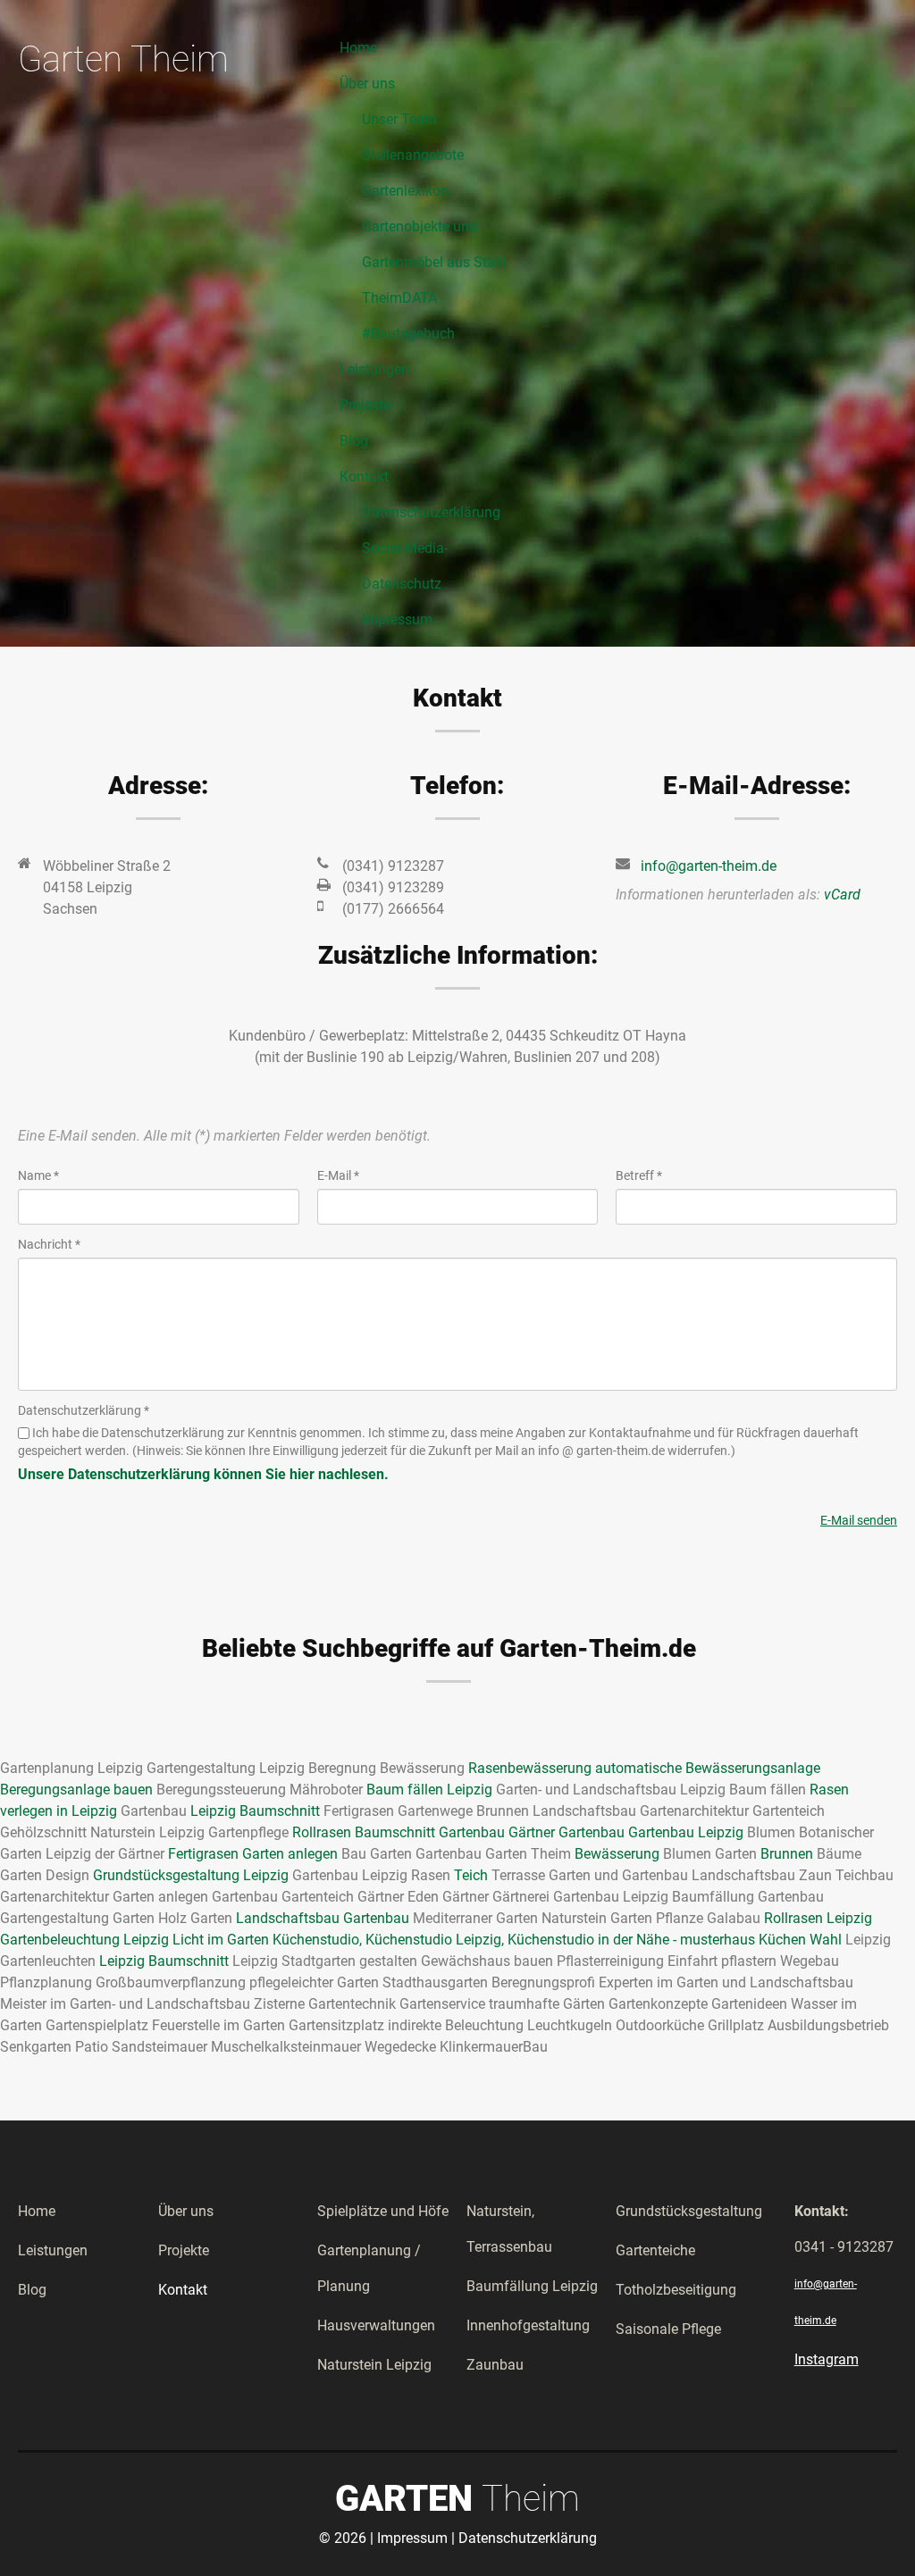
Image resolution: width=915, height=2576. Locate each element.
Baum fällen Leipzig (429, 1790)
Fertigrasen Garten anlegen (253, 1854)
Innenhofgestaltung (528, 2325)
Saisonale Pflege (668, 2329)
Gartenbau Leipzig (686, 1832)
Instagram (827, 2359)
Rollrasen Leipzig (818, 1918)
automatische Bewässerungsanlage (708, 1768)
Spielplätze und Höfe (383, 2211)
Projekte (184, 2250)
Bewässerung (617, 1854)
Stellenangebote (413, 155)
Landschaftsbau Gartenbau (323, 1918)
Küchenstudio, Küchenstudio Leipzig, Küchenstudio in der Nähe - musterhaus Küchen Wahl (557, 1940)
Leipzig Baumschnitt (255, 1811)
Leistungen (53, 2250)
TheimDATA (399, 298)
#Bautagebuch (408, 334)
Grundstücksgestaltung (689, 2211)
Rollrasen (322, 1832)
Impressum (397, 619)
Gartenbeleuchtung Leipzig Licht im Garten (134, 1940)
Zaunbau (495, 2365)
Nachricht (49, 1244)
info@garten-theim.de (709, 866)
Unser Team (399, 119)
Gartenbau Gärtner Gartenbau (532, 1832)
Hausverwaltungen (376, 2325)
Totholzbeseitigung (676, 2290)
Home (37, 2211)
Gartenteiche (655, 2250)
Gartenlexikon (405, 191)
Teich (471, 1875)
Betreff (639, 1175)
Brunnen (787, 1854)
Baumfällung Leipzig (532, 2286)
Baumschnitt (395, 1832)
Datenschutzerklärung (431, 512)
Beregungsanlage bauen (76, 1790)
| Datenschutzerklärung (524, 2538)
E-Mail (338, 1175)
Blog (32, 2290)
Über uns (186, 2211)
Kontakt (183, 2290)
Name (38, 1175)
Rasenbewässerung (530, 1768)
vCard (842, 895)
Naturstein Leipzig (374, 2365)
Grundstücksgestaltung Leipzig (191, 1875)
